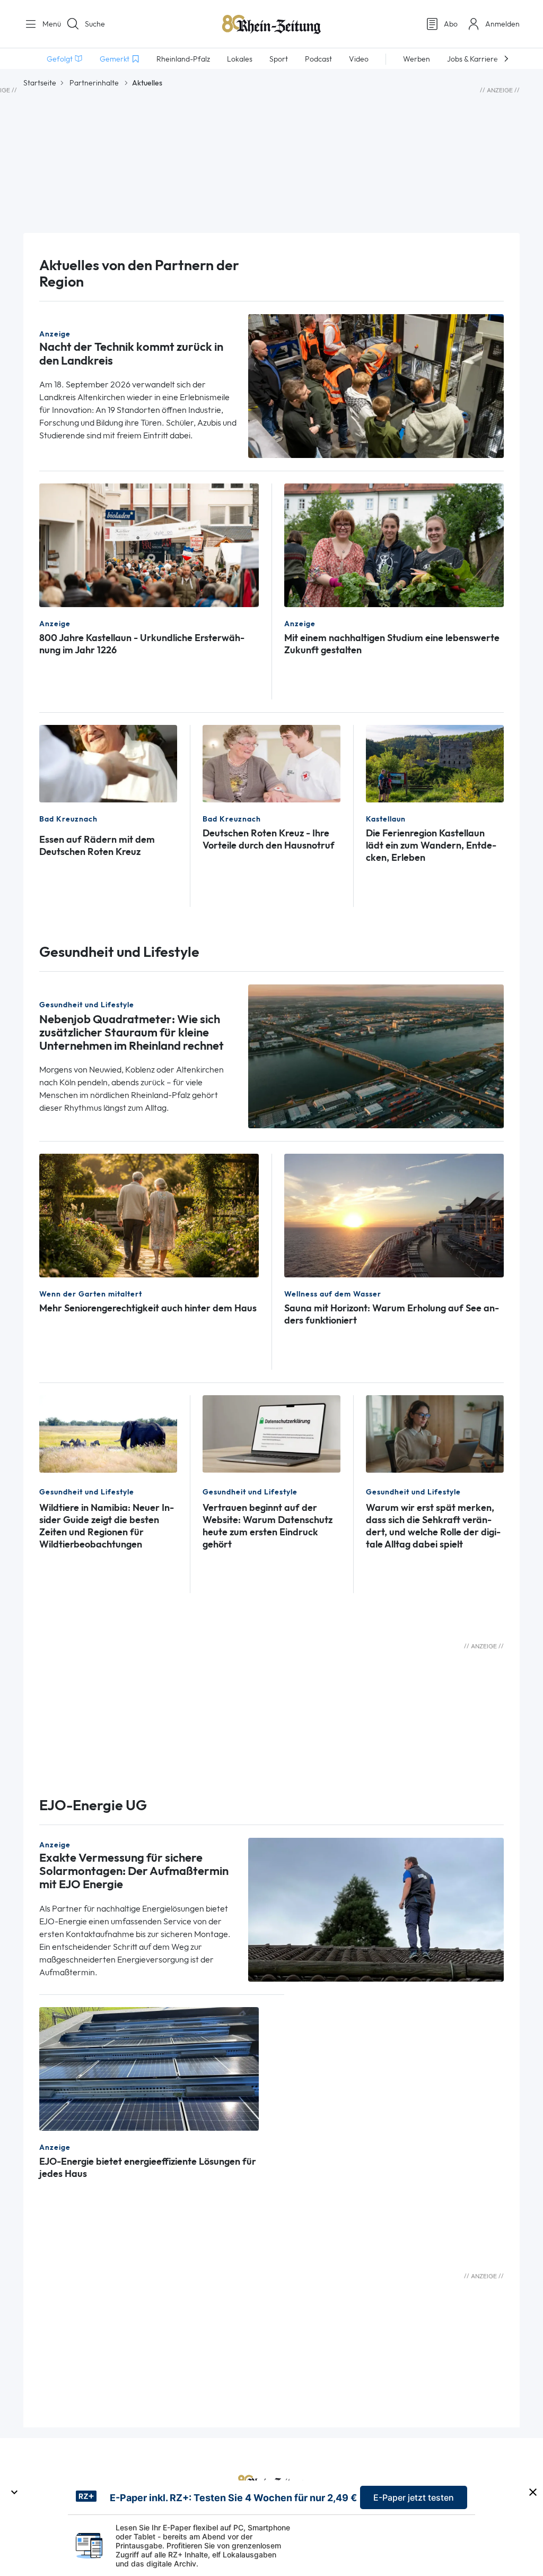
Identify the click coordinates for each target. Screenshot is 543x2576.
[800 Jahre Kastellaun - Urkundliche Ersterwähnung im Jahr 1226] (149, 544)
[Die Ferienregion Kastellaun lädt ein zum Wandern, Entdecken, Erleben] (435, 763)
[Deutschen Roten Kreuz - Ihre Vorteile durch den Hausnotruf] (271, 763)
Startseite (40, 83)
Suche (95, 24)
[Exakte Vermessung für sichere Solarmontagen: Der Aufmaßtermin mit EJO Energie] (376, 1909)
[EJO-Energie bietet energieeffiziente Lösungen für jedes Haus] (149, 2068)
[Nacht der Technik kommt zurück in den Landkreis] (376, 385)
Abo (451, 24)
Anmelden (502, 24)
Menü (48, 24)
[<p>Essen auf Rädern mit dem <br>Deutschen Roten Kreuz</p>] (108, 763)
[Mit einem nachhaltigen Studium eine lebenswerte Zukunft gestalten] (394, 544)
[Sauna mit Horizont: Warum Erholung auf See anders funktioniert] (394, 1214)
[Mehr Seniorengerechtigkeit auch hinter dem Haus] (149, 1214)
